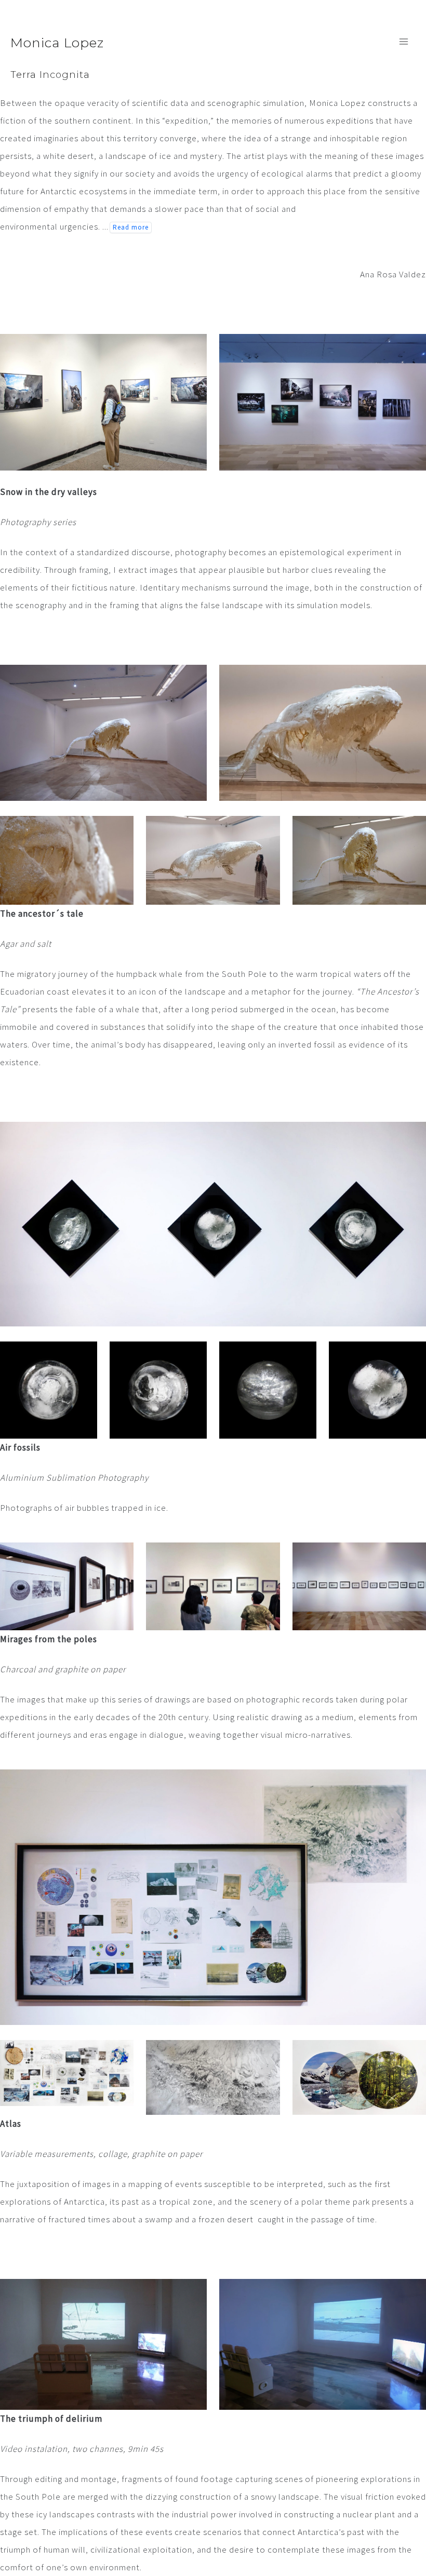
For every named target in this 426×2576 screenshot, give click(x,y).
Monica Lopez (57, 43)
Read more (131, 227)
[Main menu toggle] (404, 42)
